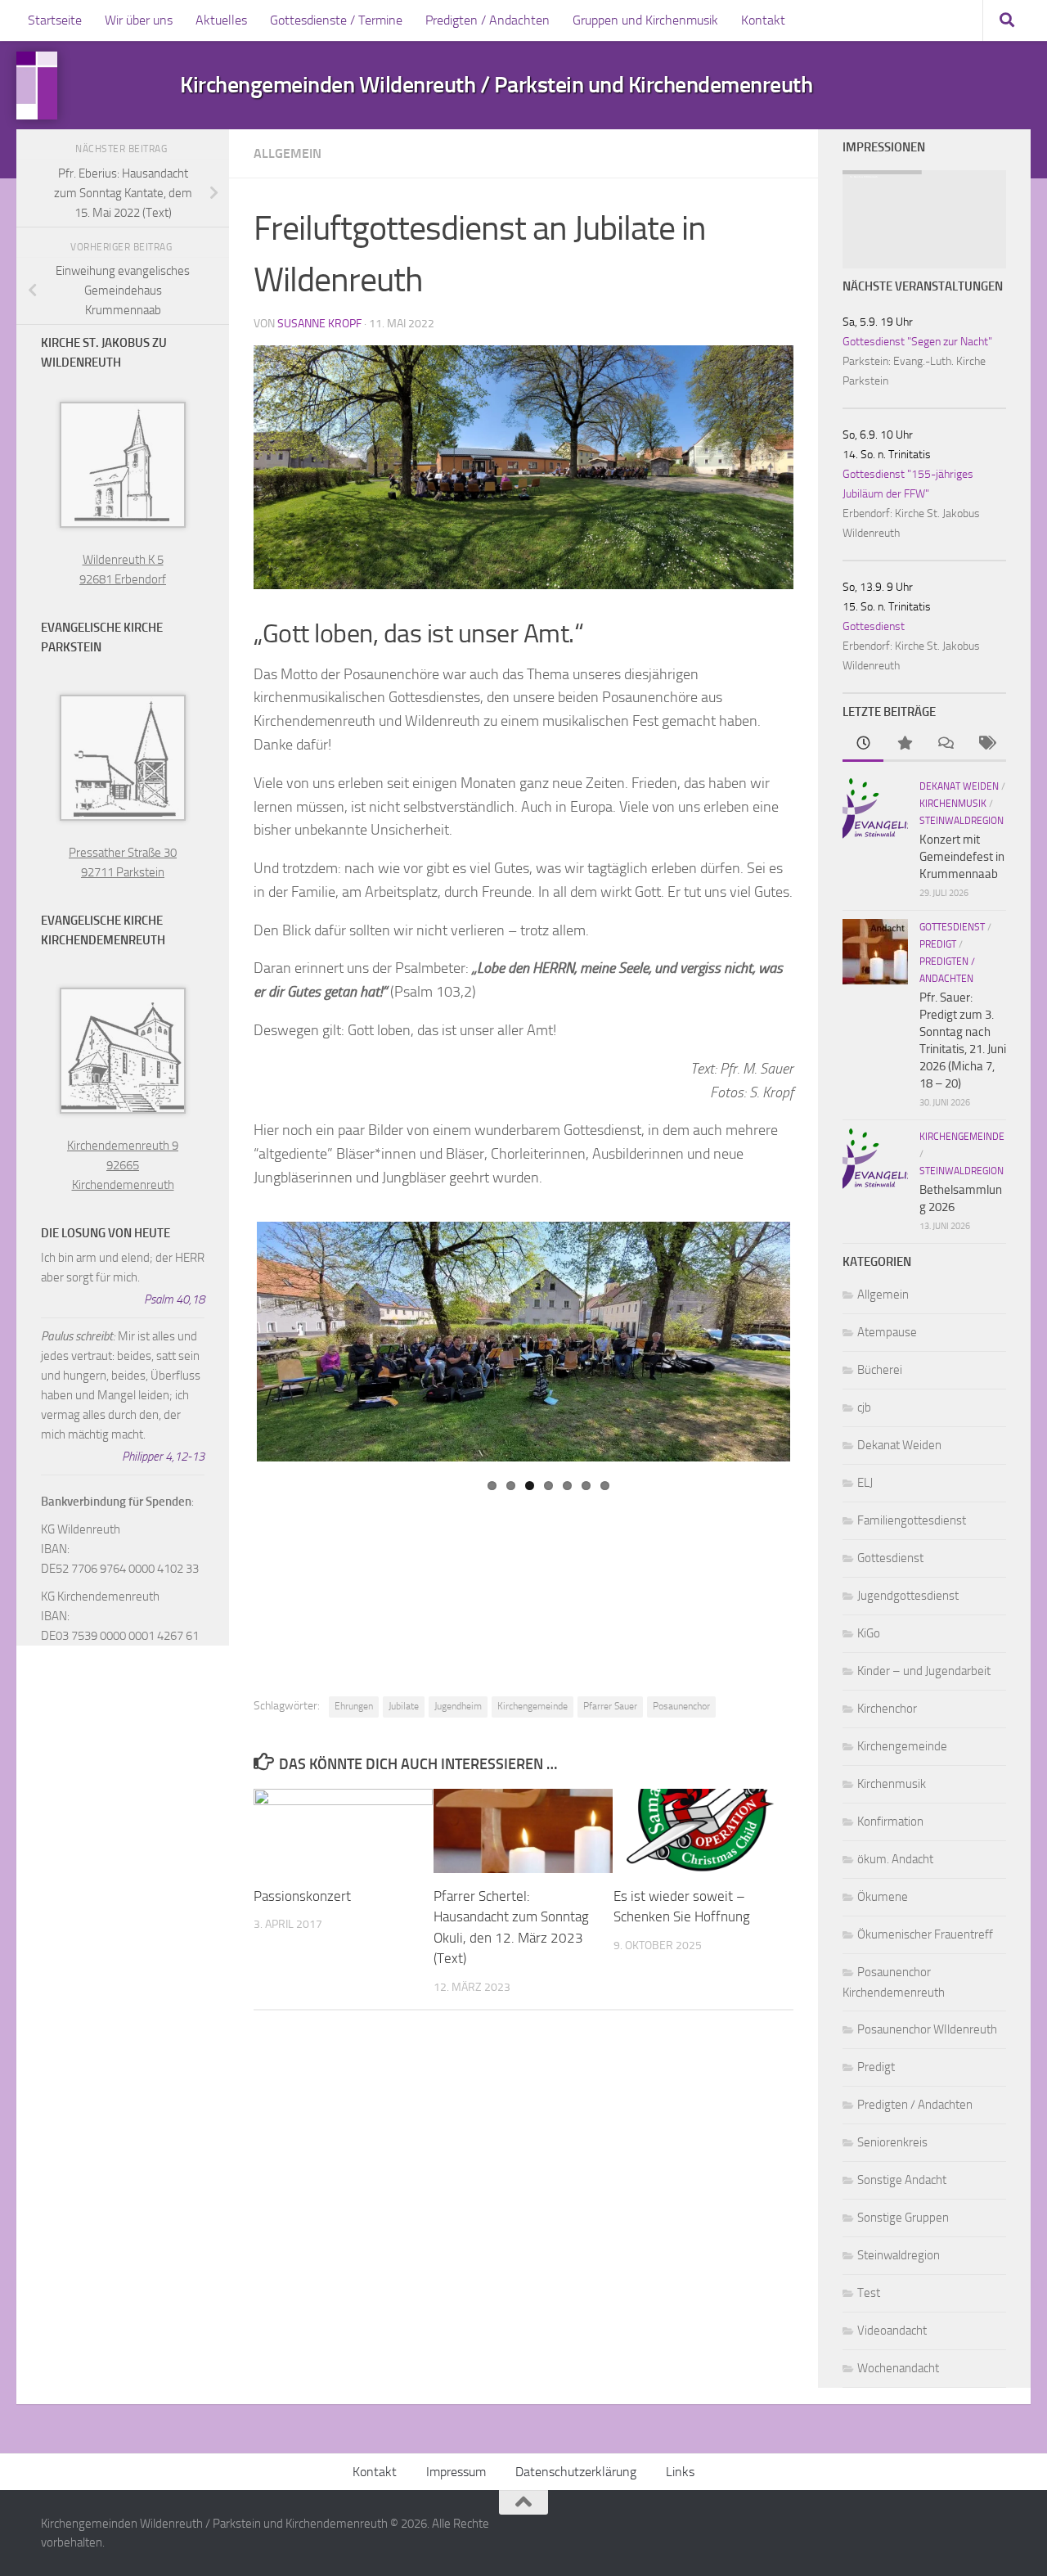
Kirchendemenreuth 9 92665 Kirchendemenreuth (123, 1165)
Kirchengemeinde (532, 1706)
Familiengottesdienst (912, 1520)
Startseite (55, 20)
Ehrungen (354, 1706)
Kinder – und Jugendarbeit (924, 1671)
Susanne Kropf (319, 324)
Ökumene (883, 1897)
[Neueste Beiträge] (863, 744)
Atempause (887, 1332)
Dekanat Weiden (959, 786)
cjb (864, 1407)
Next (809, 1225)
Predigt (938, 944)
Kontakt (763, 20)
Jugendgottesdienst (908, 1596)
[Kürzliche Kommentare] (945, 744)
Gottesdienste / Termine (336, 20)
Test (869, 2293)
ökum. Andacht (895, 1859)
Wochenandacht (898, 2368)
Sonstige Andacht (902, 2180)
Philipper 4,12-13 (163, 1457)
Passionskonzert (302, 1896)
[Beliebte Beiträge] (904, 744)
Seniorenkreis (892, 2142)
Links (680, 2472)
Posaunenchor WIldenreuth (927, 2029)
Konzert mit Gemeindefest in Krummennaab (962, 857)
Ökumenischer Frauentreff (925, 1934)
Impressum (456, 2472)
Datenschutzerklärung (576, 2472)
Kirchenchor (887, 1709)
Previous (757, 1230)
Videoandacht (892, 2331)
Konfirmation (890, 1822)
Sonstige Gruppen (903, 2218)
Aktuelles (221, 20)
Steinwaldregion (962, 821)
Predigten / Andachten (488, 20)
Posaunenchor (681, 1706)
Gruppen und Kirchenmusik (645, 20)
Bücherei (880, 1370)
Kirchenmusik (953, 804)
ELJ (865, 1483)
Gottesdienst (874, 626)
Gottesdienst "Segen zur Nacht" (917, 342)
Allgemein (288, 153)
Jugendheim (458, 1706)
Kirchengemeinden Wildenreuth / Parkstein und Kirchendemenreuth (496, 85)
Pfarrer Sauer (610, 1706)
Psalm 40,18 (174, 1299)
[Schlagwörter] (986, 744)
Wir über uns (139, 20)
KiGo (869, 1633)
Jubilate (404, 1706)
